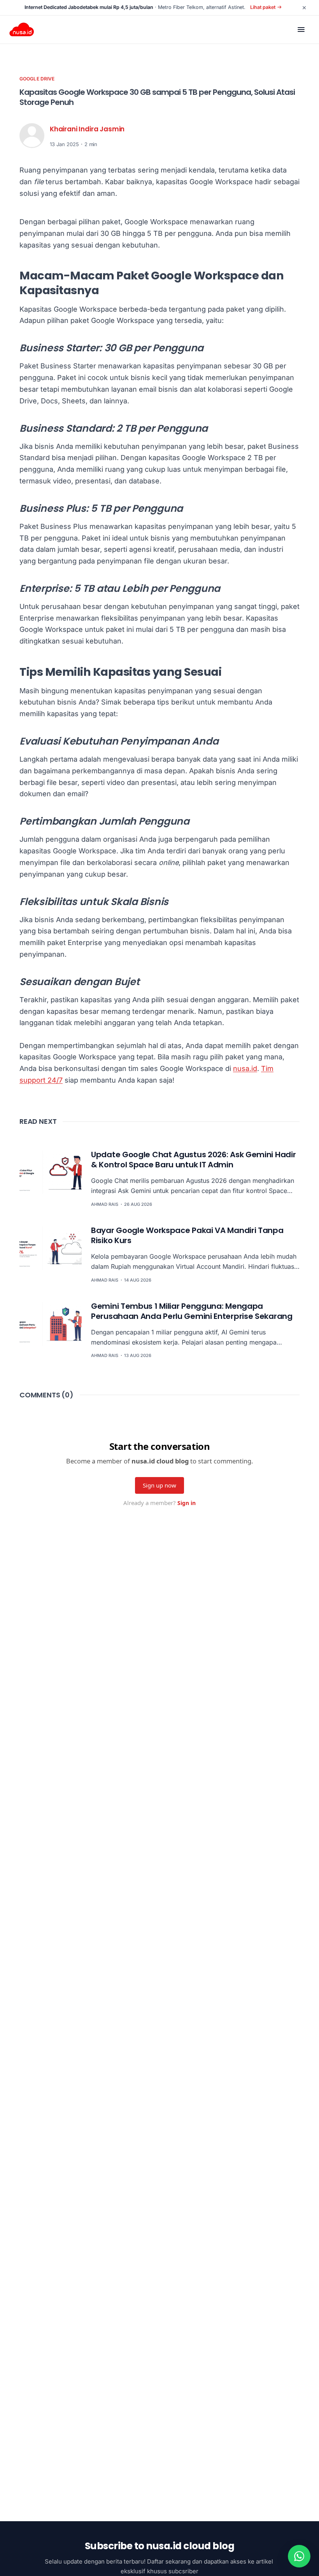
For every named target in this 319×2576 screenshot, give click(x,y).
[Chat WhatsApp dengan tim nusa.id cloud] (299, 2556)
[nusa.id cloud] (22, 30)
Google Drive (37, 79)
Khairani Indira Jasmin (87, 129)
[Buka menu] (301, 30)
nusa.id (245, 1068)
